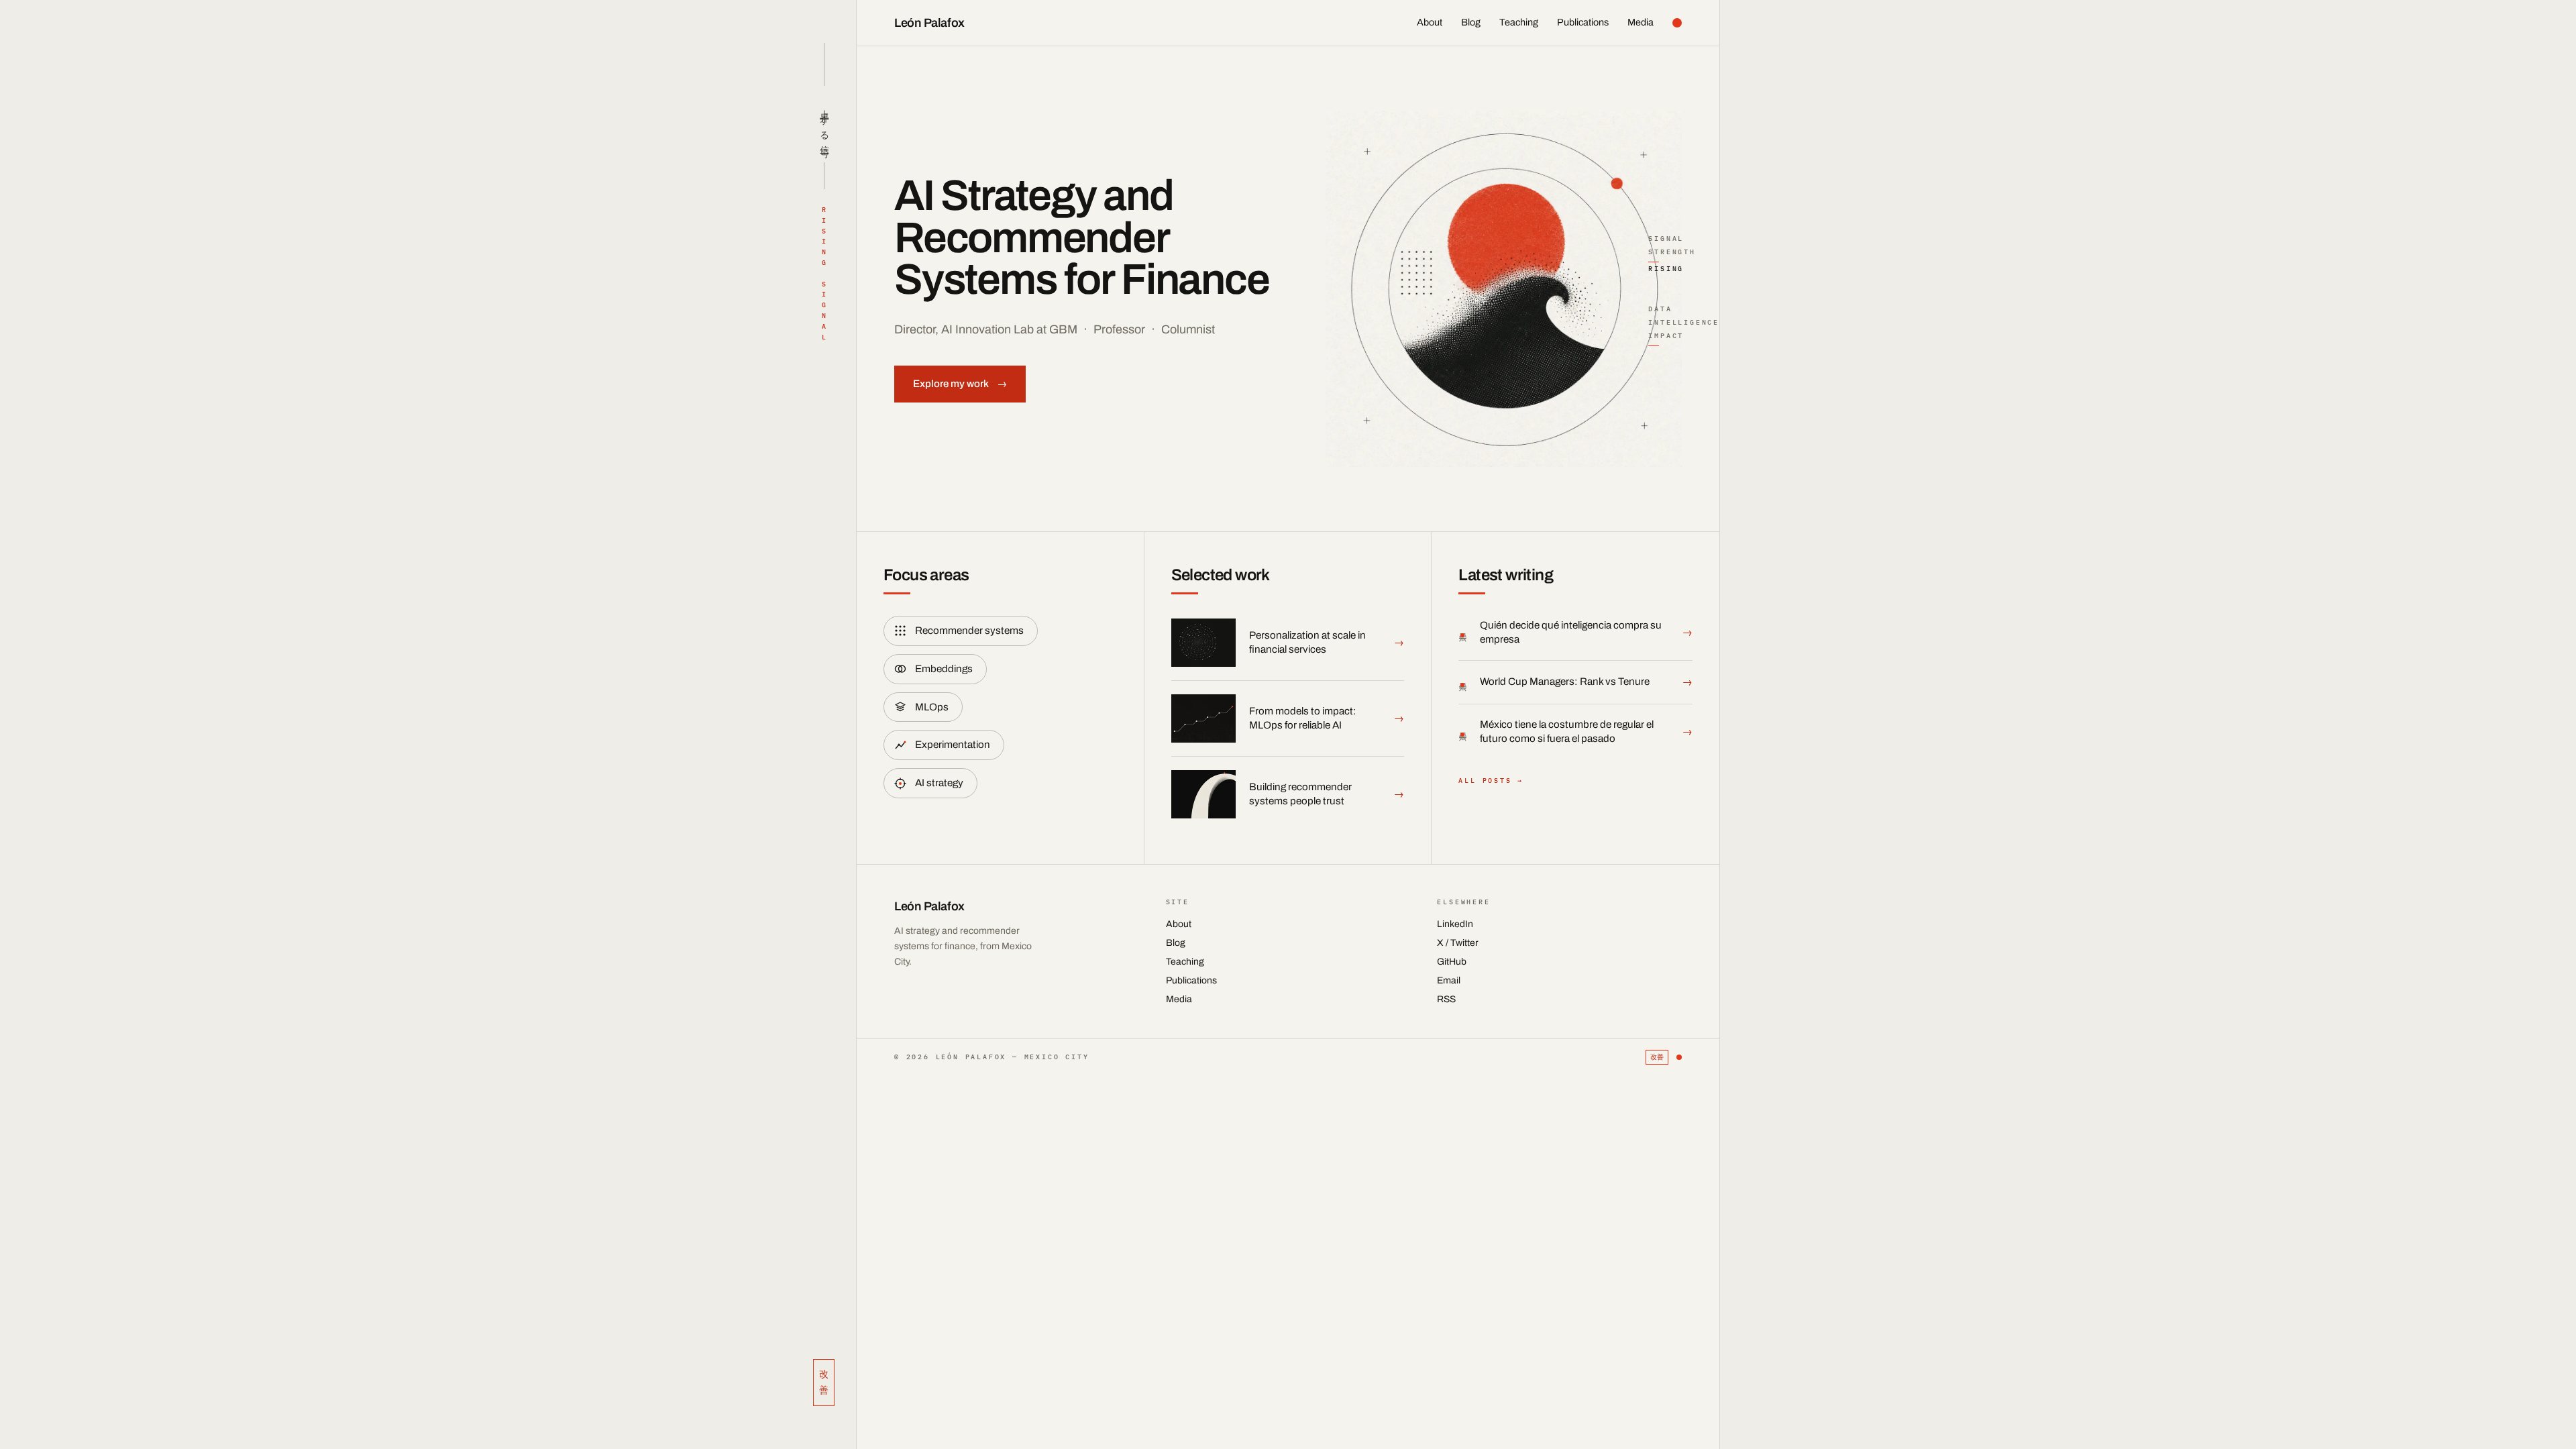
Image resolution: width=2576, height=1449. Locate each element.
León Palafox (929, 23)
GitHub (1452, 962)
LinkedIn (1455, 924)
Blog (1471, 22)
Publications (1583, 22)
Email (1449, 980)
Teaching (1519, 22)
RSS (1446, 999)
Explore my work (960, 384)
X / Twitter (1458, 943)
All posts (1491, 781)
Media (1641, 22)
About (1430, 22)
